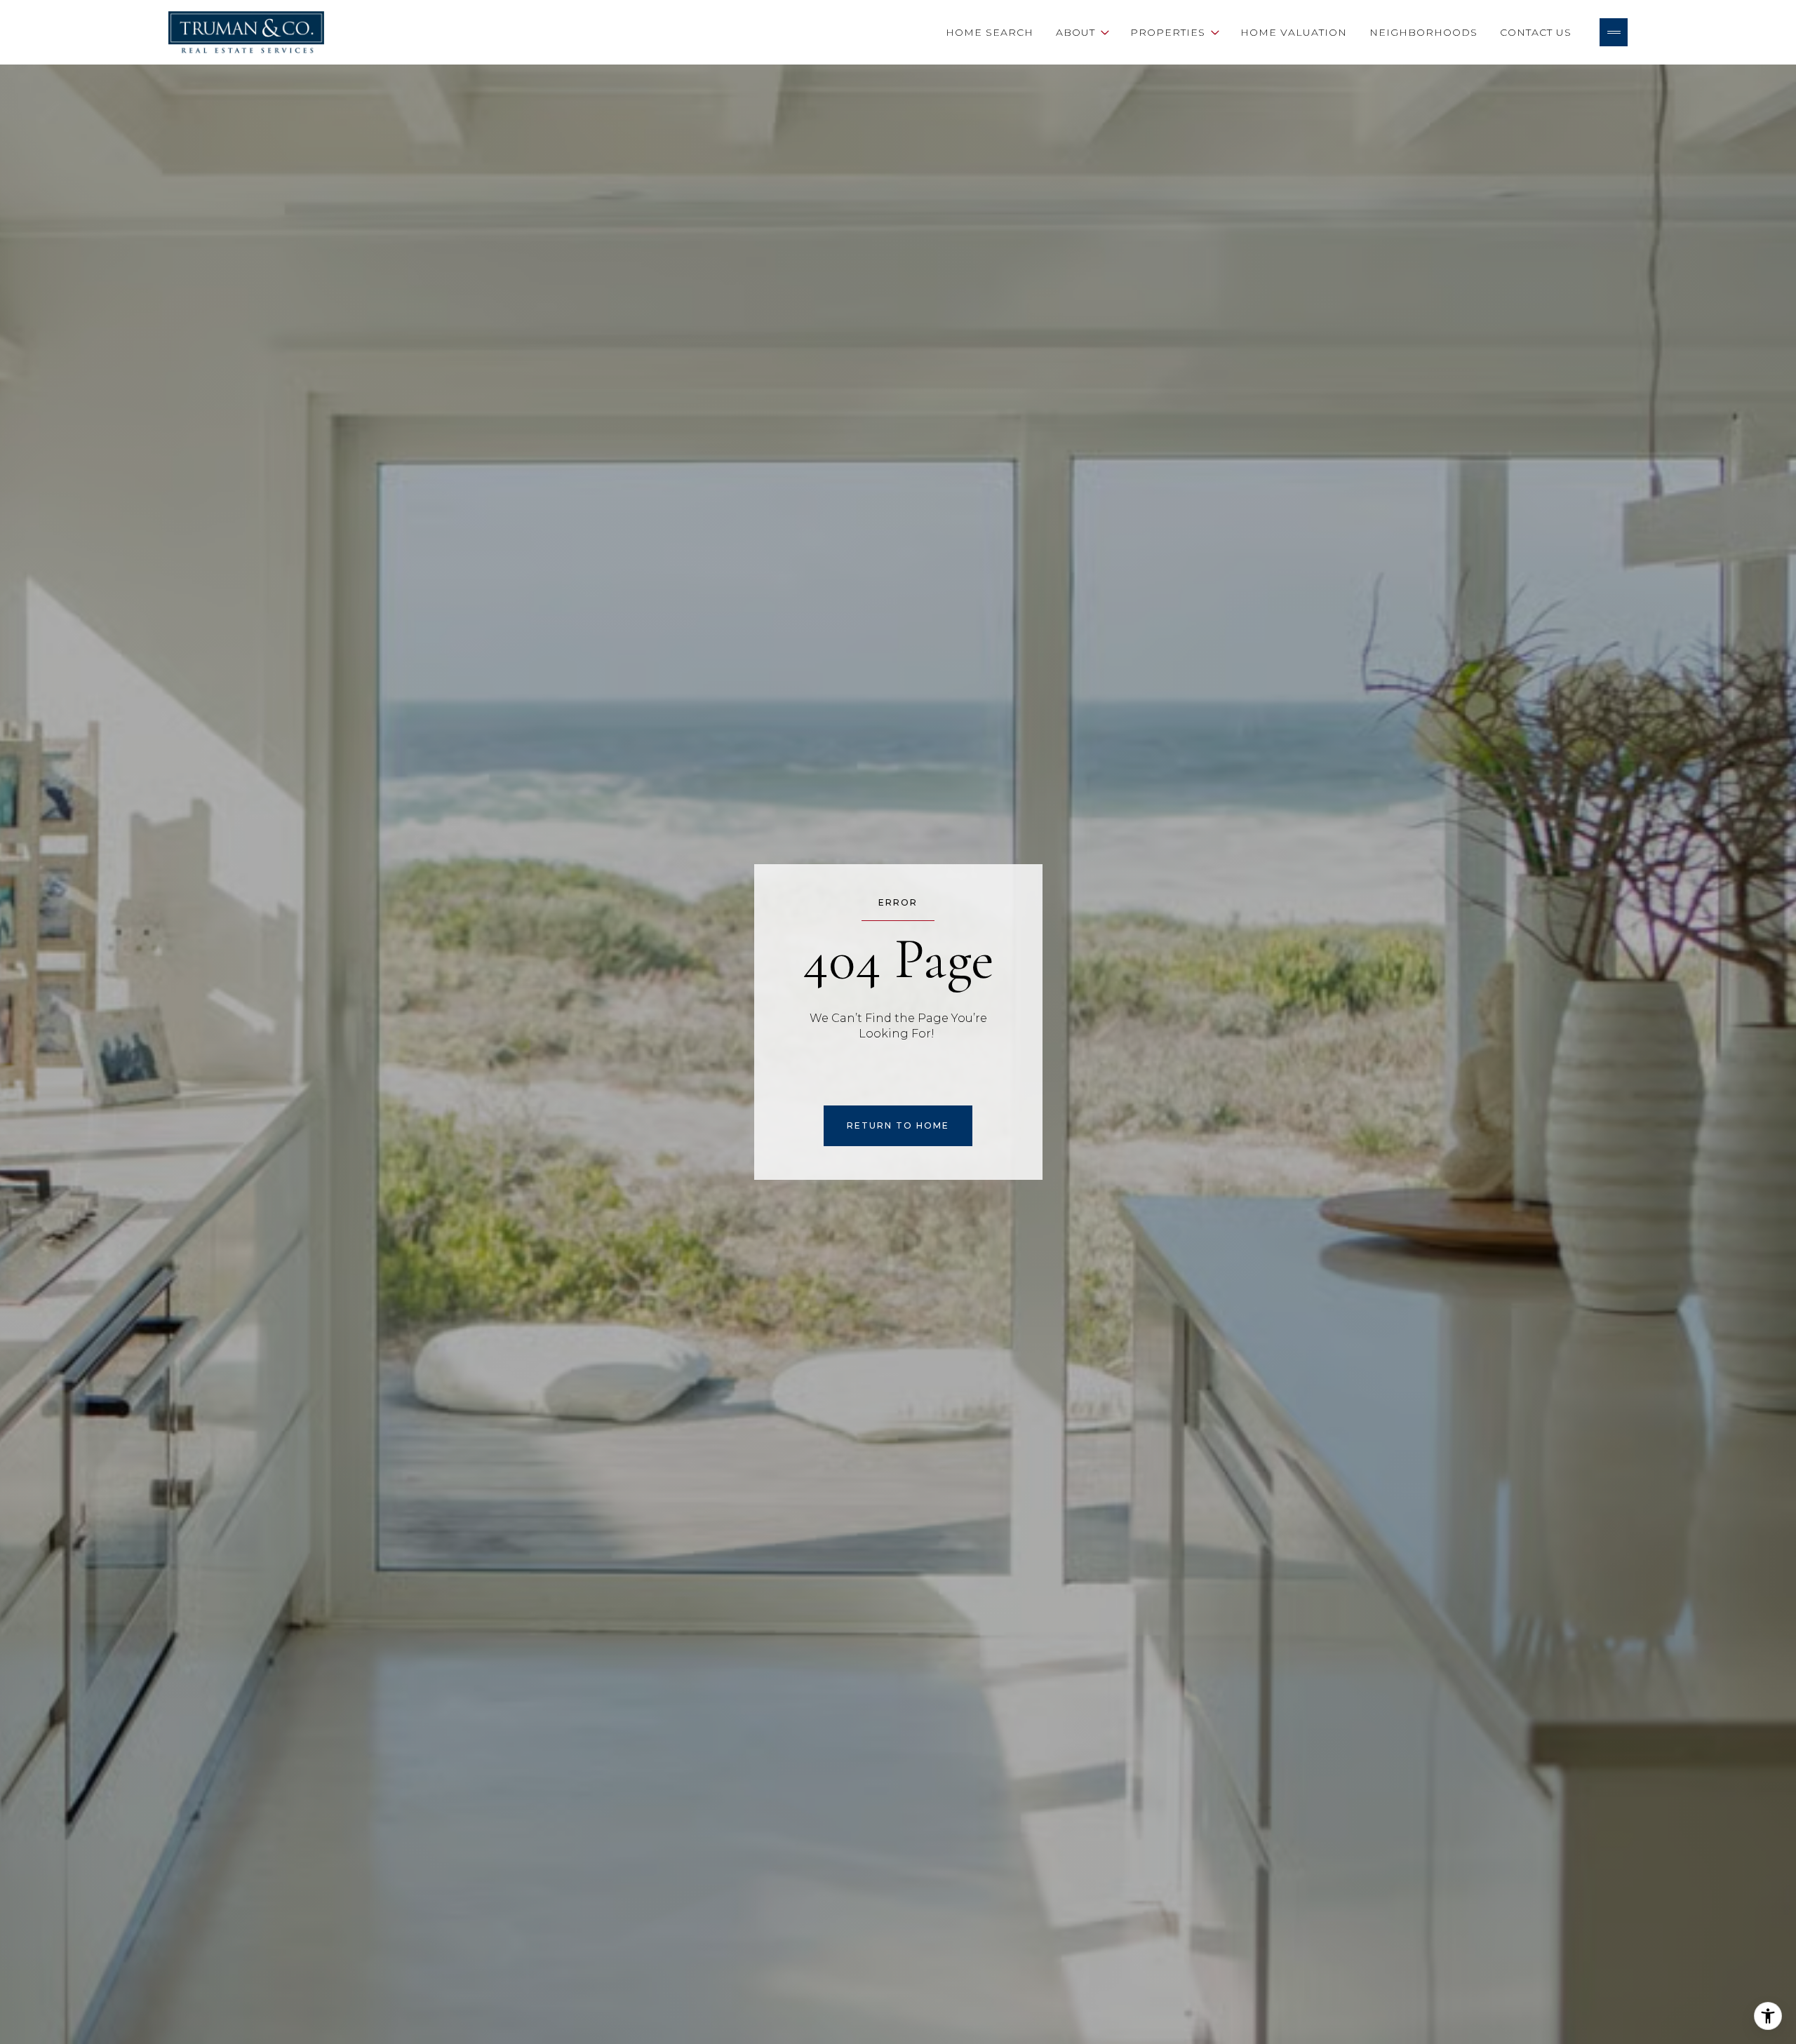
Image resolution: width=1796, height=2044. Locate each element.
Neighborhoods (1423, 32)
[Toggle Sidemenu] (1614, 32)
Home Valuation (1294, 32)
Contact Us (1536, 32)
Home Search (990, 32)
